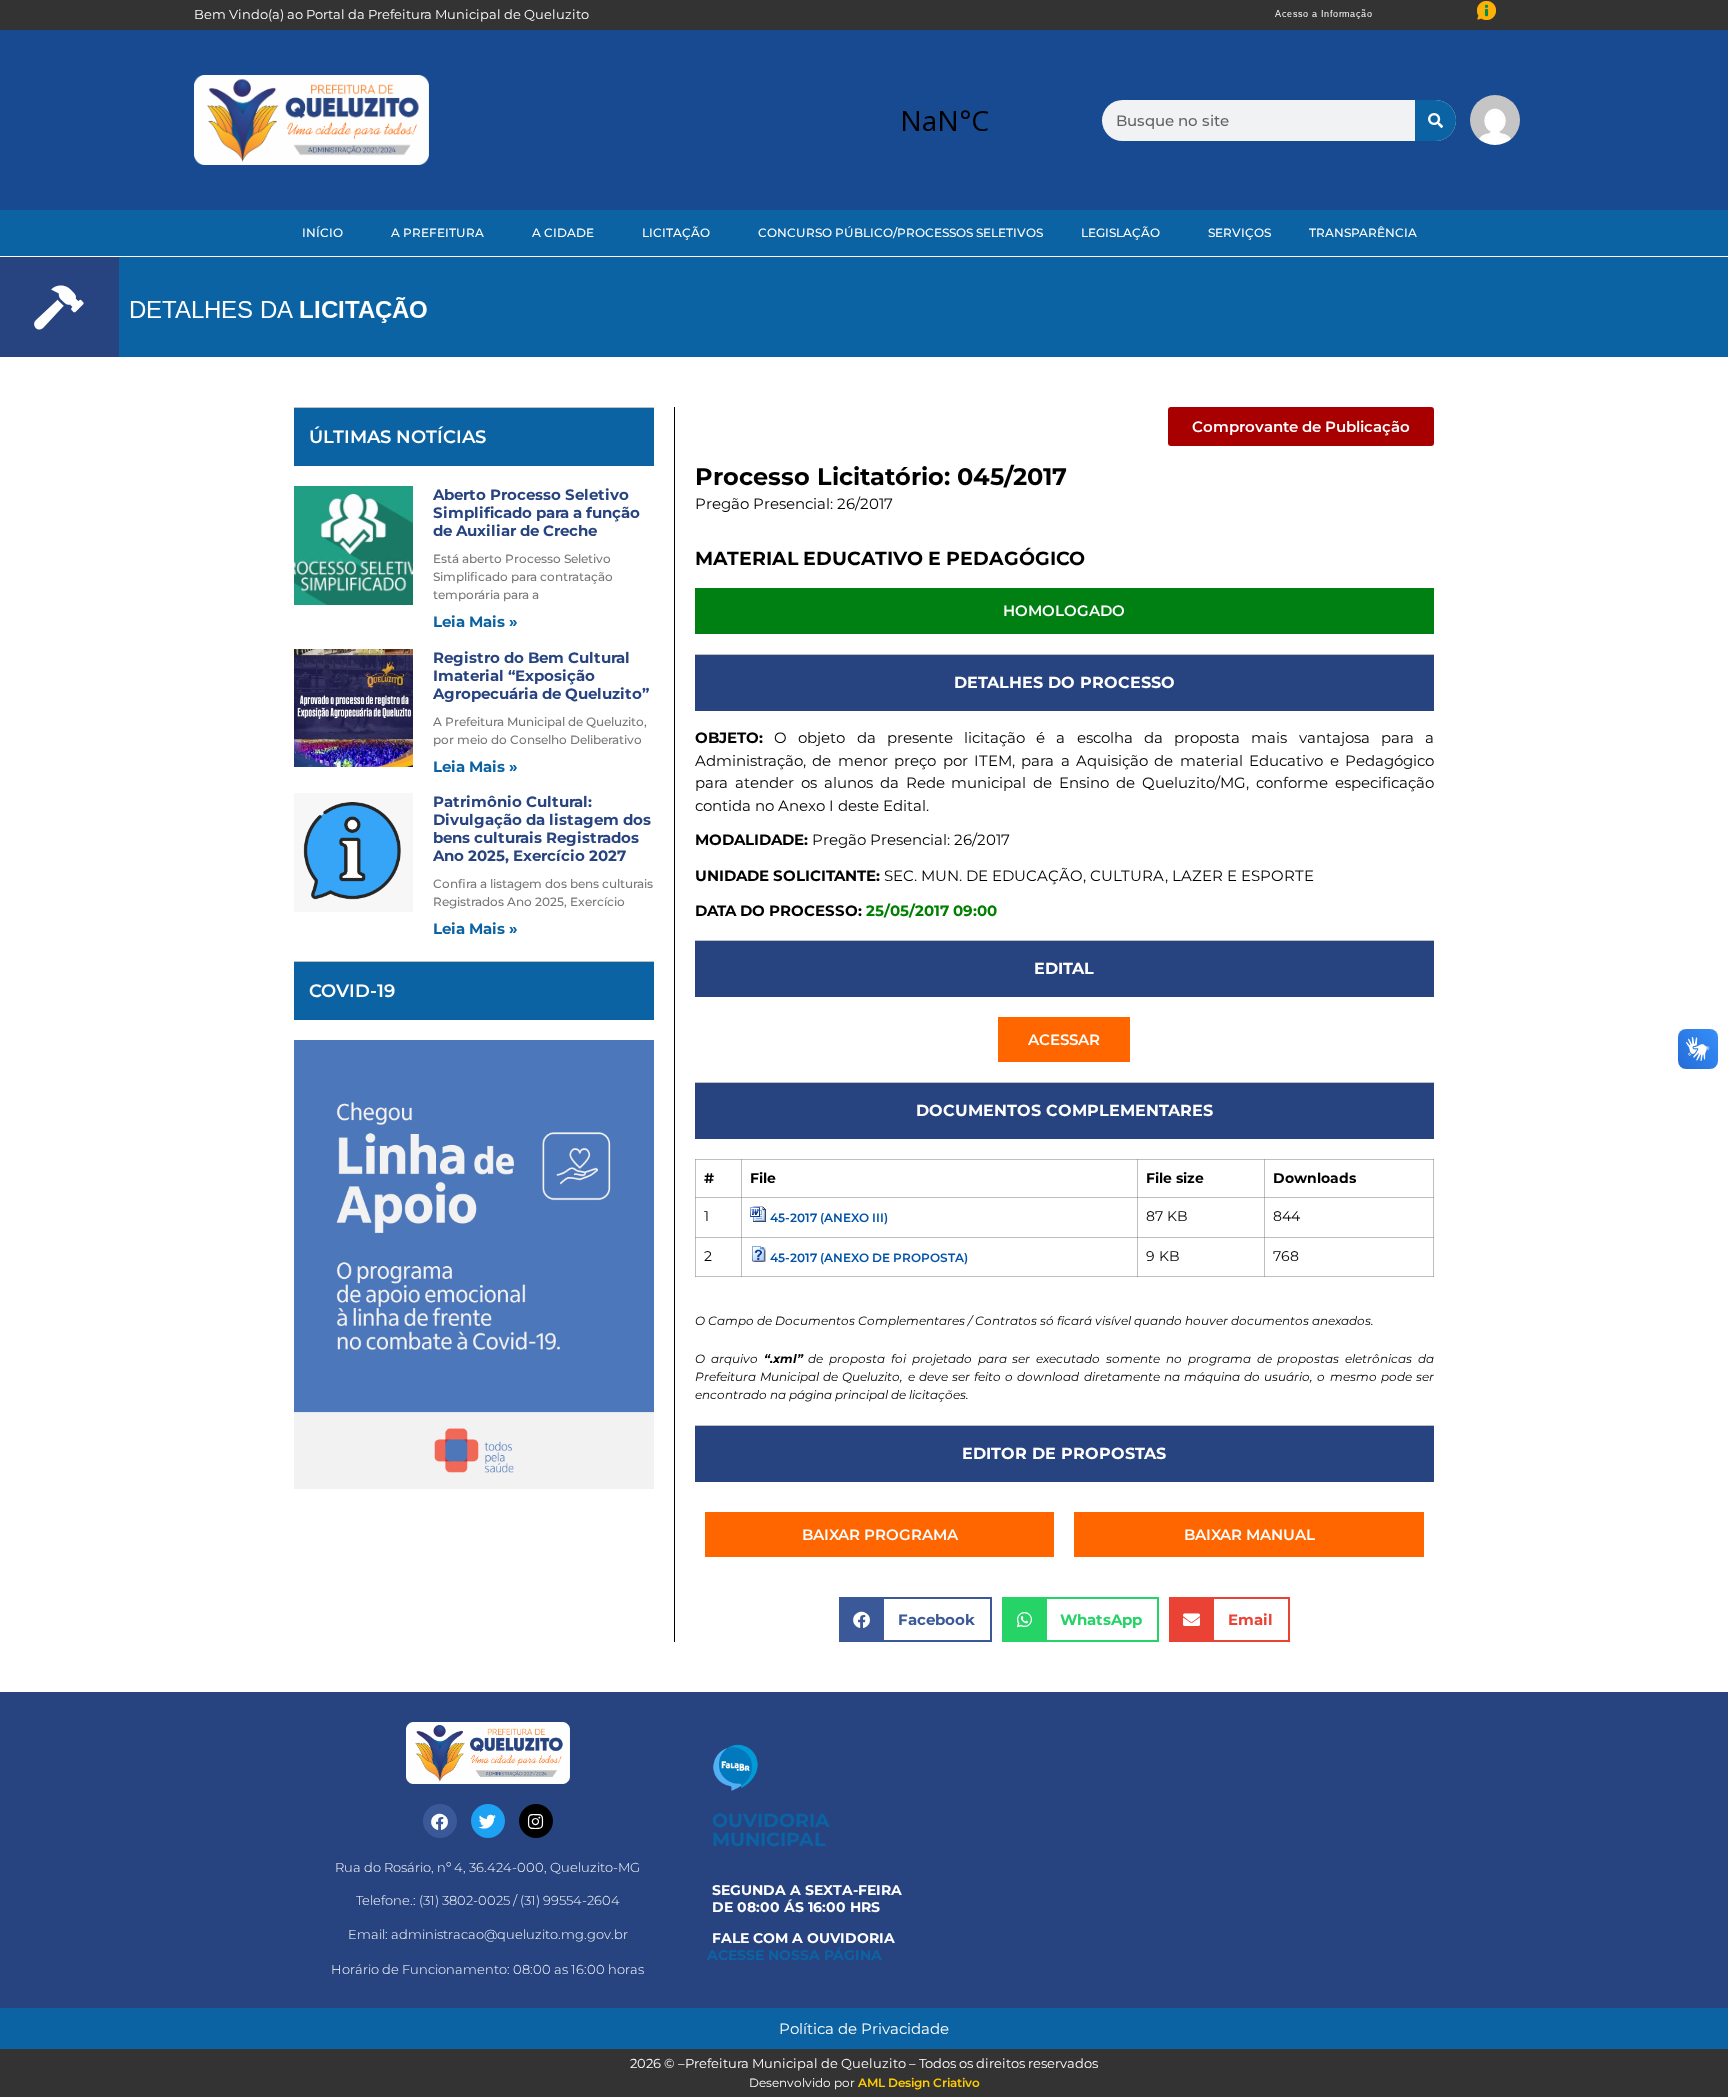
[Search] (1435, 120)
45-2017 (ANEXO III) (829, 1217)
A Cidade (563, 232)
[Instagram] (536, 1821)
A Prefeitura (437, 232)
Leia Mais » (475, 621)
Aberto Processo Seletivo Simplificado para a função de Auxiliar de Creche (536, 512)
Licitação (676, 232)
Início (322, 232)
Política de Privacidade (864, 2028)
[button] (1301, 426)
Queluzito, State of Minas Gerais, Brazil (944, 120)
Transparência (1363, 232)
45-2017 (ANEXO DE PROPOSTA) (869, 1257)
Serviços (1239, 232)
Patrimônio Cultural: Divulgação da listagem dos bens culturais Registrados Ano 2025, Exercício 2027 (542, 828)
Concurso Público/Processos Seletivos (900, 232)
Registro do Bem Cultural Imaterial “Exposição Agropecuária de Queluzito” (541, 675)
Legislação (1120, 232)
